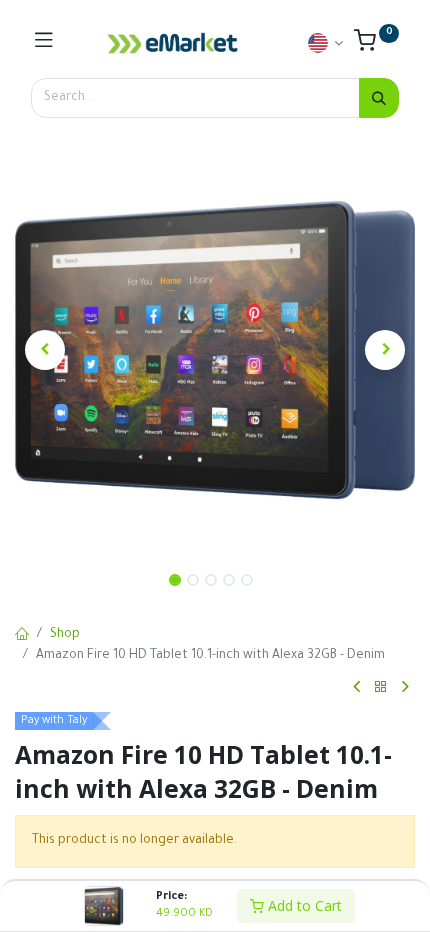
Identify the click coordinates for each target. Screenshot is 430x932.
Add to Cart (303, 905)
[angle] (356, 687)
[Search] (379, 98)
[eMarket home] (173, 43)
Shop (65, 635)
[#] (44, 43)
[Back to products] (381, 687)
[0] (376, 46)
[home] (22, 636)
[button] (45, 350)
